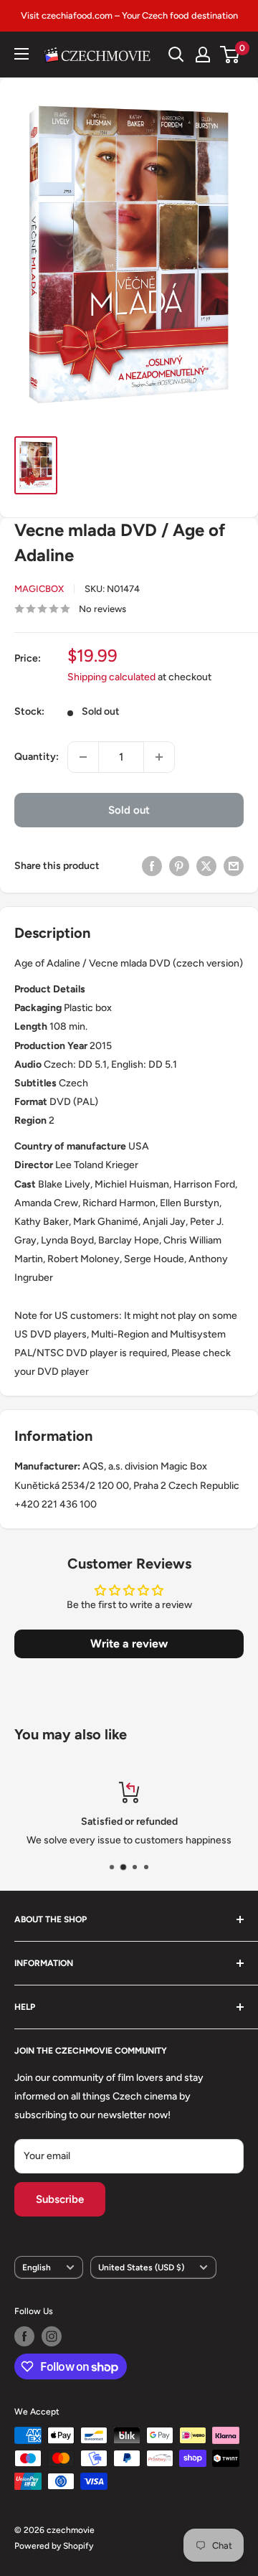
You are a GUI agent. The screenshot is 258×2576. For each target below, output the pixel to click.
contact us (182, 1840)
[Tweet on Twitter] (206, 866)
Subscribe (60, 2199)
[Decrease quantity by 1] (83, 757)
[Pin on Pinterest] (179, 866)
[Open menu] (21, 54)
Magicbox (39, 589)
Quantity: (37, 757)
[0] (230, 55)
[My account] (203, 55)
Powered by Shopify (54, 2546)
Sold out (129, 810)
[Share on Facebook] (152, 866)
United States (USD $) (141, 2267)
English (37, 2267)
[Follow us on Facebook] (24, 2336)
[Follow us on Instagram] (52, 2336)
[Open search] (176, 55)
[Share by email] (234, 866)
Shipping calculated (111, 677)
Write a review (129, 1644)
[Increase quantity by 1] (159, 757)
